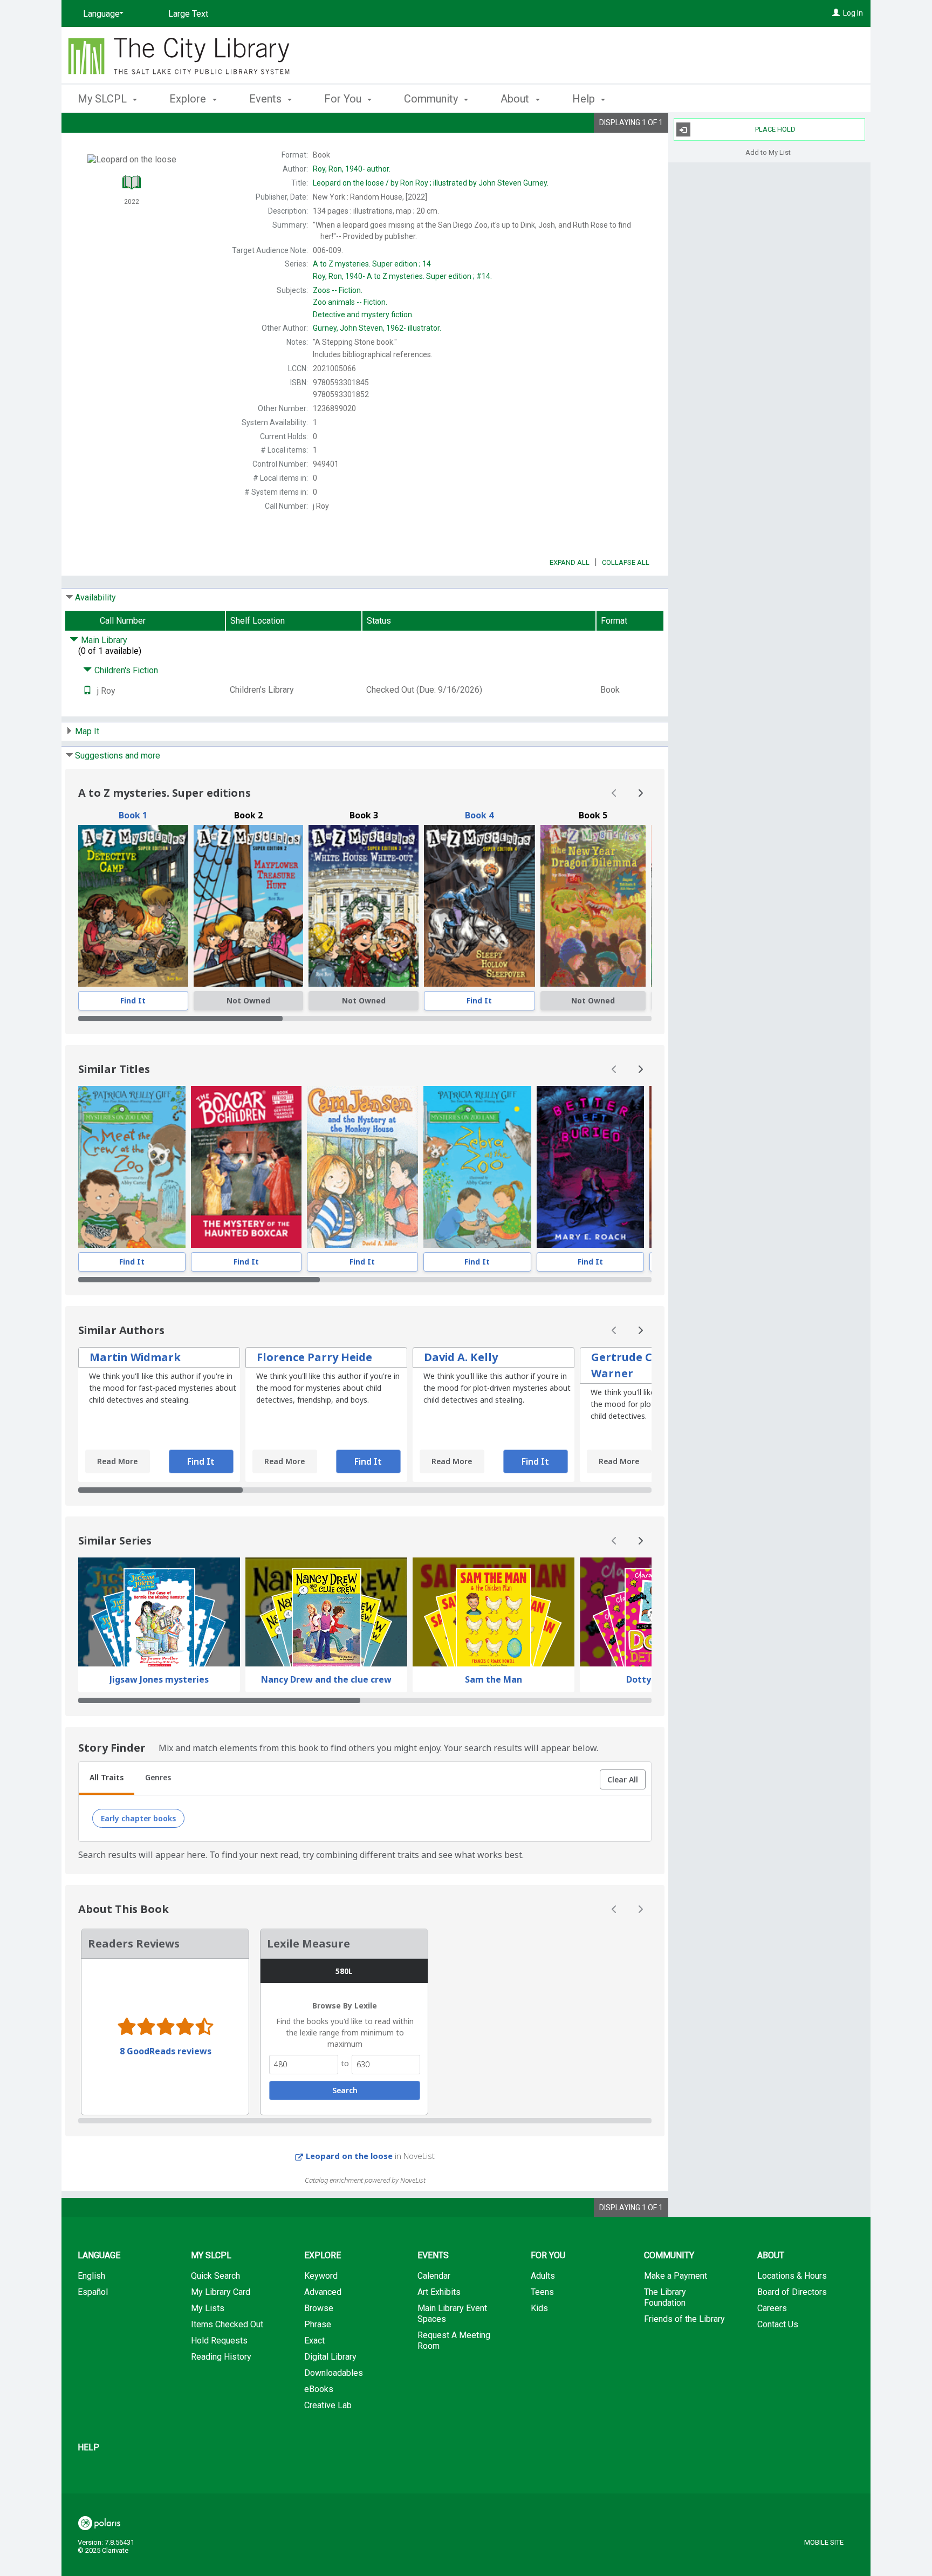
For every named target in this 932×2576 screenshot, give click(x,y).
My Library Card (221, 2292)
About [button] (516, 99)
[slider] (365, 1019)
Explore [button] (189, 99)
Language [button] (99, 2255)
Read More (117, 1461)
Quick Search (215, 2276)
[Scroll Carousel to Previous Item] (614, 793)
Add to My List (768, 152)
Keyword (321, 2276)
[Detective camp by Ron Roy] (133, 906)
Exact (314, 2341)
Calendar (434, 2276)
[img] (249, 906)
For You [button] (344, 99)
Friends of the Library (684, 2319)
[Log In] (836, 13)
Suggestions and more (118, 756)
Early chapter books (138, 1818)
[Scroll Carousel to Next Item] (640, 793)
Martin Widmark (135, 1357)
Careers (772, 2308)
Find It (133, 1000)
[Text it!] (87, 691)
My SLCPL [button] (104, 99)
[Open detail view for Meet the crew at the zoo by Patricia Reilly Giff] (132, 1167)
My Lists (208, 2308)
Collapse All (626, 562)
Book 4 (479, 815)
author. (352, 169)
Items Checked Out (227, 2324)
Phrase (318, 2324)
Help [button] (585, 99)
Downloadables (334, 2373)
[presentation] (133, 906)
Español (93, 2292)
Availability (95, 597)
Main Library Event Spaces (452, 2314)
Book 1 (133, 815)
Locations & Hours (792, 2276)
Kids (539, 2308)
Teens (542, 2292)
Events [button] (267, 99)
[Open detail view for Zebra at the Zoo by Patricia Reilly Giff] (478, 1167)
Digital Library (330, 2357)
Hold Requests (219, 2341)
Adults (543, 2276)
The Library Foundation (665, 2297)
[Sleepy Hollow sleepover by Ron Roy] (479, 906)
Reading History (221, 2357)
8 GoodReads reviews (166, 2051)
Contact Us (778, 2324)
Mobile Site (824, 2542)
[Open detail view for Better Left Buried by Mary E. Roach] (590, 1167)
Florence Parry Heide (314, 1357)
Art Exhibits (439, 2292)
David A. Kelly (461, 1357)
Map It (87, 731)
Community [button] (432, 99)
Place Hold (775, 129)
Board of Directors (792, 2292)
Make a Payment (676, 2276)
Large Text (188, 14)
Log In (853, 13)
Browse (319, 2308)
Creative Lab (328, 2405)
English (91, 2276)
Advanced (323, 2292)
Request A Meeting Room (454, 2341)
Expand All (570, 562)
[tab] (107, 1779)
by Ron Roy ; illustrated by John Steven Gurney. (431, 183)
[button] (623, 1780)
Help (88, 2447)
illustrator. (377, 328)
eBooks (319, 2389)
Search (345, 2090)
